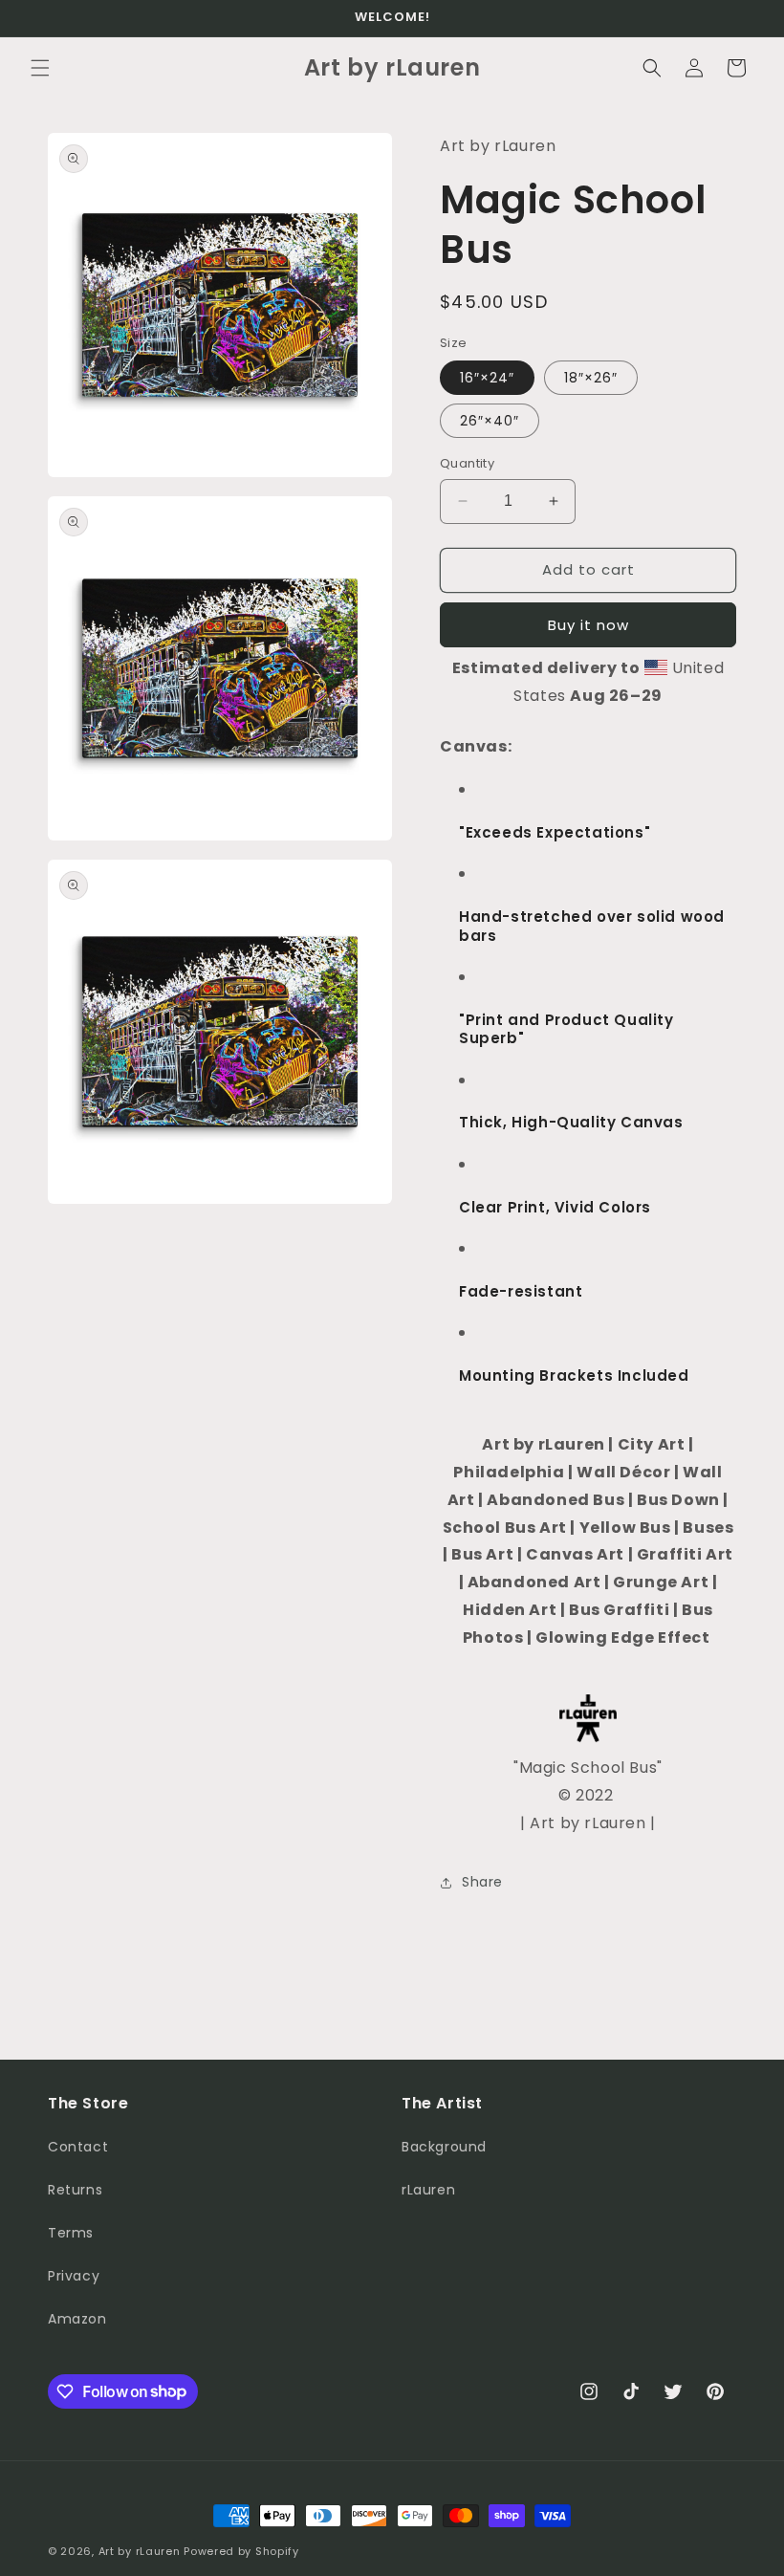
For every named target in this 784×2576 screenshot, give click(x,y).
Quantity (467, 463)
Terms (71, 2233)
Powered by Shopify (241, 2551)
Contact (78, 2147)
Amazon (77, 2319)
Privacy (74, 2276)
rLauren (428, 2190)
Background (444, 2147)
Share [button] (482, 1882)
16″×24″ (487, 378)
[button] (40, 68)
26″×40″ (490, 421)
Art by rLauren (140, 2551)
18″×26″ (591, 378)
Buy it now (588, 625)
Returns (75, 2190)
